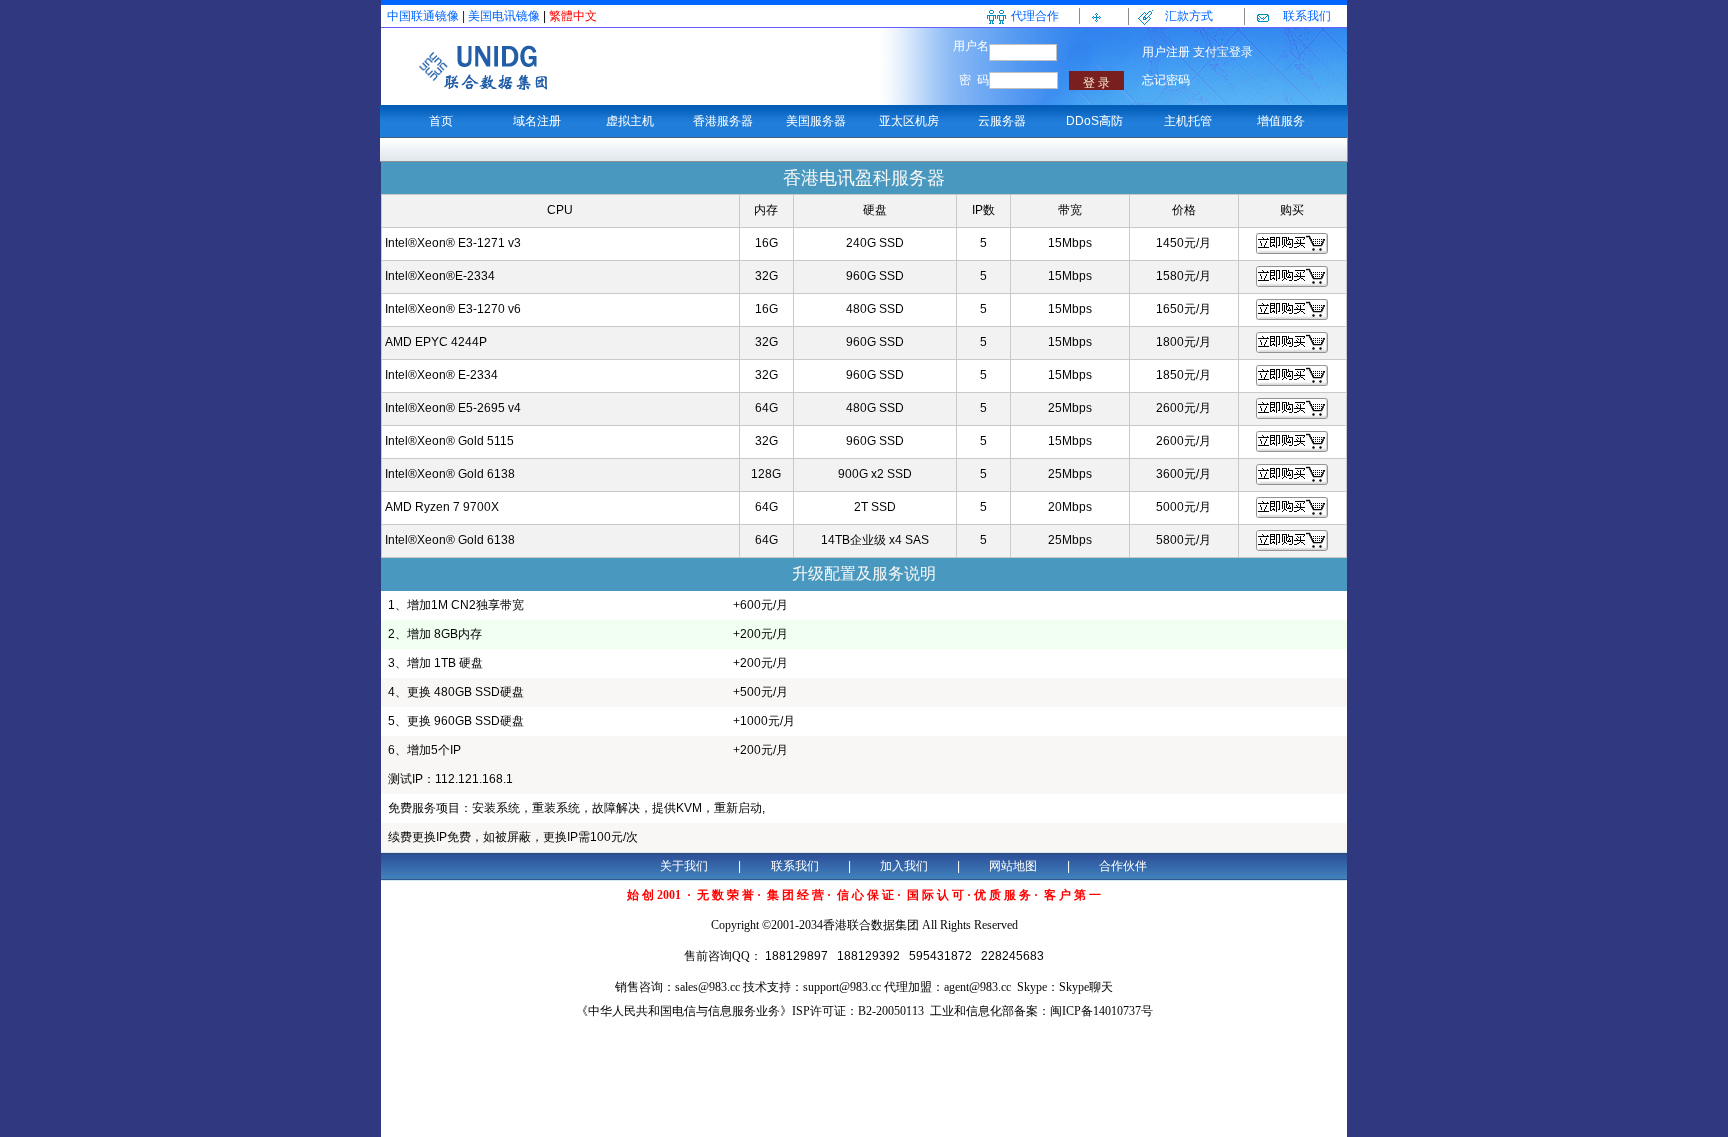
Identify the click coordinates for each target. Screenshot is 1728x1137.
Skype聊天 (1086, 987)
